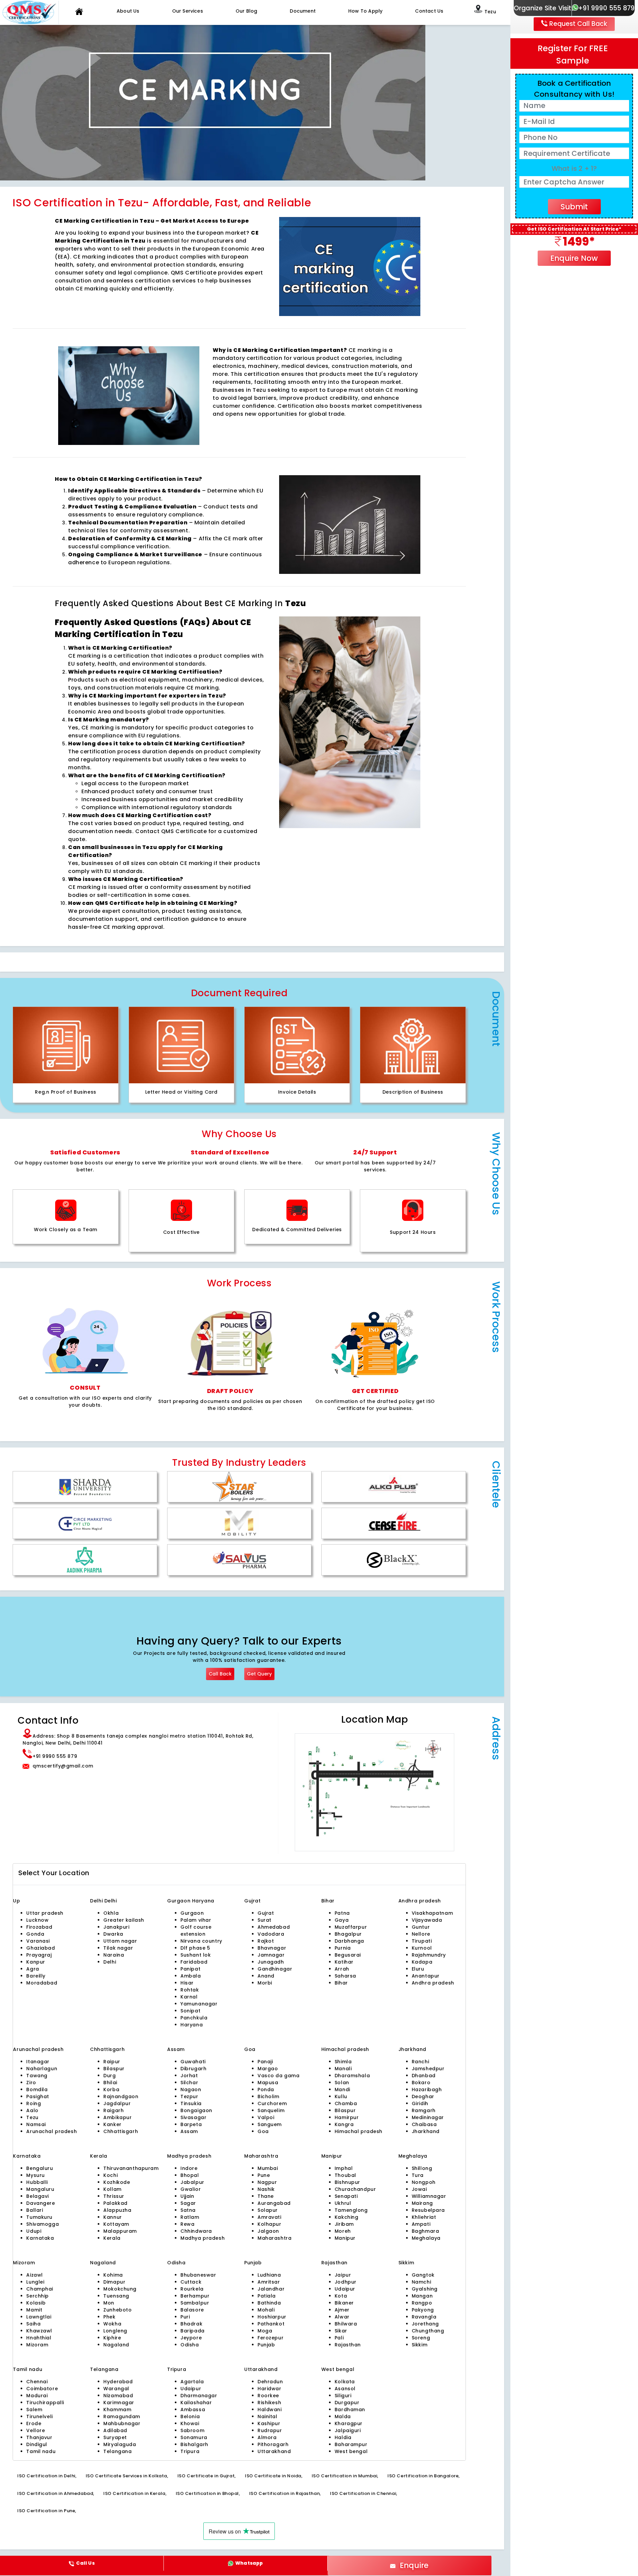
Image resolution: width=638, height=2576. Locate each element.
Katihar (344, 1962)
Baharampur (351, 2444)
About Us (128, 11)
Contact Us (429, 11)
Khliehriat (424, 2217)
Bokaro (421, 2083)
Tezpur (189, 2096)
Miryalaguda (120, 2444)
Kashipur (269, 2423)
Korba (111, 2090)
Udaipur (345, 2289)
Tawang (37, 2076)
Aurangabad (274, 2203)
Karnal (189, 1997)
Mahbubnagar (122, 2423)
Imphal (344, 2168)
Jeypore (191, 2338)
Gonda (35, 1934)
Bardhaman (350, 2410)
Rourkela (192, 2289)
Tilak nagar (118, 1948)
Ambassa (193, 2410)
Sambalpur (195, 2303)
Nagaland (116, 2345)
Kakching (347, 2217)
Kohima (113, 2275)
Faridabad (194, 1962)
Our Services (188, 11)
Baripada (193, 2331)
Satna (188, 2210)
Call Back (220, 1674)
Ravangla (424, 2317)
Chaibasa (424, 2124)
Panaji (265, 2062)
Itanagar (38, 2062)
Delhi (97, 1901)
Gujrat (266, 1913)
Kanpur (36, 1962)
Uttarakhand (274, 2451)
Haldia (343, 2437)
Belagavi (38, 2196)
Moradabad (42, 1983)
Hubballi (37, 2182)
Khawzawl (39, 2331)
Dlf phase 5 (195, 1948)
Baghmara (425, 2231)
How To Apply (365, 11)
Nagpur (267, 2182)
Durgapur (347, 2403)
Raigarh (113, 2110)
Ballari (35, 2210)
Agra (33, 1969)
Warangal (116, 2389)
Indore (189, 2168)
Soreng (421, 2338)
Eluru (418, 1969)
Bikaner (344, 2303)
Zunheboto (117, 2310)
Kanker (112, 2124)
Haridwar (269, 2389)
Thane (266, 2196)
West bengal (351, 2451)
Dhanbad (424, 2076)
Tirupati (422, 1941)
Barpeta (191, 2124)
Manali (343, 2069)
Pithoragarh (273, 2444)
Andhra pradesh (433, 1983)
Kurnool (422, 1948)
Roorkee (268, 2396)
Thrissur (114, 2196)
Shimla (343, 2062)
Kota (341, 2296)
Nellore (421, 1934)
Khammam (117, 2410)
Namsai (36, 2124)
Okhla (111, 1913)
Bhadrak (191, 2324)
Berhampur (195, 2296)
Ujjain (187, 2196)
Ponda (266, 2090)
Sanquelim (271, 2110)
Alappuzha (117, 2210)
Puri (185, 2317)
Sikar (341, 2331)
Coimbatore (42, 2389)
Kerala (112, 2238)
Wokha (112, 2324)
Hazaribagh (427, 2090)
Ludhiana (269, 2275)
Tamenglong (351, 2210)
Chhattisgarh (121, 2131)
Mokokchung (120, 2289)
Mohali (266, 2310)
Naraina (114, 1955)
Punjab (266, 2345)
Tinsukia (191, 2103)
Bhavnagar (272, 1948)
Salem (34, 2410)
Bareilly (36, 1976)
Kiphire (112, 2338)
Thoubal (345, 2175)
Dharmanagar (199, 2396)
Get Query (259, 1674)
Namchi (421, 2282)
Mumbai (268, 2168)
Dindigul (37, 2444)
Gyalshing (425, 2289)
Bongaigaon (196, 2110)
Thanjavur (39, 2437)
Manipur (345, 2238)
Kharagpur (349, 2423)
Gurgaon (180, 1901)
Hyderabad (118, 2382)
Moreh (343, 2231)
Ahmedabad (274, 1927)
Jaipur (343, 2275)
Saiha (33, 2324)
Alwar (342, 2317)
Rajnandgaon (121, 2096)
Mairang (422, 2203)
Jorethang (425, 2324)
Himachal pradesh (359, 2131)
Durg (109, 2076)
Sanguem (270, 2124)
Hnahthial (39, 2338)
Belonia (190, 2416)
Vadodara (271, 1934)
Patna (342, 1913)
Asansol (345, 2389)
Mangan (422, 2296)
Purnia (343, 1948)
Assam (189, 2131)
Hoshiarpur (272, 2317)
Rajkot (266, 1941)
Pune (264, 2175)
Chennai (37, 2382)
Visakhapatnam (432, 1913)
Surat (265, 1920)
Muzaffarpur (351, 1927)
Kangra (344, 2124)
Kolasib (36, 2303)
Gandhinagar (275, 1969)
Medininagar (428, 2117)
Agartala (192, 2382)
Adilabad (115, 2430)
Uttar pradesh (45, 1913)
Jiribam (344, 2224)
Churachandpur (355, 2189)
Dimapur (114, 2282)
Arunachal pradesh (52, 2131)
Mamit (34, 2310)
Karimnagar (119, 2403)
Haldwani (270, 2410)
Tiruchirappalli (45, 2403)
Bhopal (190, 2175)
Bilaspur (114, 2069)
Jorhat (189, 2076)
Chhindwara (196, 2231)
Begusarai (348, 1955)
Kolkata (345, 2382)
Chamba (346, 2103)
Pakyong (423, 2310)
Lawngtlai (39, 2317)
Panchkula (194, 2018)
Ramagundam (122, 2416)
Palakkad (115, 2203)
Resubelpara (428, 2210)
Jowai (419, 2189)
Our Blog (247, 11)
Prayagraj (39, 1955)
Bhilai (110, 2083)
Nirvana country (201, 1941)
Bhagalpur (348, 1934)
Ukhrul (343, 2203)
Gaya (342, 1920)
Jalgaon (268, 2231)
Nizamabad (118, 2396)
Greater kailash (124, 1920)
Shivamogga (43, 2224)
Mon (109, 2303)
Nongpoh (424, 2182)
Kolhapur (269, 2224)
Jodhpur (346, 2282)
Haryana (192, 2025)
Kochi (110, 2175)
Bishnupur (347, 2182)
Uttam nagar (120, 1941)
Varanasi (38, 1941)
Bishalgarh (194, 2444)
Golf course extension (196, 1931)
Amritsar (269, 2282)
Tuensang (116, 2296)
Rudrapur (270, 2430)
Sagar (188, 2203)
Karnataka (40, 2238)
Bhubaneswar (198, 2275)
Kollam (112, 2189)
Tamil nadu (41, 2451)
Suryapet (115, 2437)
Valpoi (266, 2117)
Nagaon (191, 2090)
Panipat (190, 1969)
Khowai (190, 2423)
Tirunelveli (39, 2416)
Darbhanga (349, 1941)
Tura (418, 2175)
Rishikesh (269, 2403)
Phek (109, 2317)
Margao (268, 2069)
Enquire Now (574, 258)
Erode (34, 2423)
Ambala (191, 1976)
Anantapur (426, 1976)
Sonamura (194, 2437)
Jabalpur (192, 2182)
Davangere (41, 2203)
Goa (263, 2131)
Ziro (31, 2083)
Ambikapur (117, 2117)
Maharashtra (274, 2238)
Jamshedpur (428, 2069)
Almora (267, 2437)
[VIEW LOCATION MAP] (375, 1792)
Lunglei (35, 2282)
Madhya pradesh (203, 2238)
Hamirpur (347, 2117)
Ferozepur (270, 2338)
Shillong (422, 2168)
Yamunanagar (199, 2004)
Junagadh (271, 1962)
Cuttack (191, 2282)
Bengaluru (40, 2168)
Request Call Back (577, 24)
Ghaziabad (41, 1948)
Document (303, 11)
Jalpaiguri (348, 2430)
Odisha (190, 2345)
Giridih (420, 2103)
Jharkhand (426, 2131)
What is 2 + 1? (574, 168)
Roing (34, 2103)
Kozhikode (117, 2182)
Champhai (40, 2289)
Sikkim (420, 2345)
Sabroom (192, 2430)
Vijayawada (427, 1920)
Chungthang (428, 2331)
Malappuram (120, 2231)
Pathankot (271, 2324)
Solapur (268, 2210)
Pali (339, 2338)
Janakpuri (116, 1927)
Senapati (346, 2196)
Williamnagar (429, 2196)
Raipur (112, 2062)
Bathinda (269, 2303)
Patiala (267, 2296)
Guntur (421, 1927)
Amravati (269, 2217)
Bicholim (268, 2096)
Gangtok (423, 2275)
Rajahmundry (429, 1955)
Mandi (342, 2090)
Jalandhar (271, 2289)
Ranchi (420, 2062)
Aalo (32, 2110)
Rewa (187, 2224)
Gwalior (191, 2189)
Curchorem (272, 2103)
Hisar (187, 1983)
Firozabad (39, 1927)
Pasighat (38, 2096)
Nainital (267, 2416)
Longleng (115, 2331)
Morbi (265, 1983)
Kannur (112, 2217)
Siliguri (343, 2396)
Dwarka (113, 1934)
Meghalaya (426, 2238)
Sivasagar (193, 2117)
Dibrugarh (193, 2069)
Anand (266, 1976)
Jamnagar (271, 1955)
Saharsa (345, 1976)
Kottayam (116, 2224)
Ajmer (342, 2310)
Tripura (190, 2451)
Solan (342, 2083)
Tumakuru (39, 2217)
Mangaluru (40, 2189)
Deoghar (423, 2096)
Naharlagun (42, 2069)
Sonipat (190, 2011)
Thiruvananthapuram (131, 2168)
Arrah (342, 1969)
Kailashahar (196, 2403)
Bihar (341, 1983)
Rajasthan (348, 2345)
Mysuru (35, 2175)
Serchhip (38, 2296)
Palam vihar (196, 1920)
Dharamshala (352, 2076)
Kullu (341, 2096)
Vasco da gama (279, 2076)
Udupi (34, 2231)
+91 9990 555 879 (606, 8)
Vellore (36, 2430)
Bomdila (37, 2090)
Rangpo (422, 2303)
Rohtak (190, 1990)
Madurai (37, 2396)
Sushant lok (196, 1955)
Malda (343, 2416)
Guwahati (193, 2062)
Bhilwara (346, 2324)
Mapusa (268, 2083)
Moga (265, 2331)
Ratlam (190, 2217)
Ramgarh (424, 2110)
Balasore (192, 2310)
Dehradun (270, 2382)
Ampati (421, 2224)
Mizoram (37, 2345)
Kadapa (422, 1962)
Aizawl (34, 2275)
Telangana (117, 2451)
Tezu (32, 2117)
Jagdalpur (117, 2103)
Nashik (266, 2189)
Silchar (189, 2083)
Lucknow (37, 1920)
